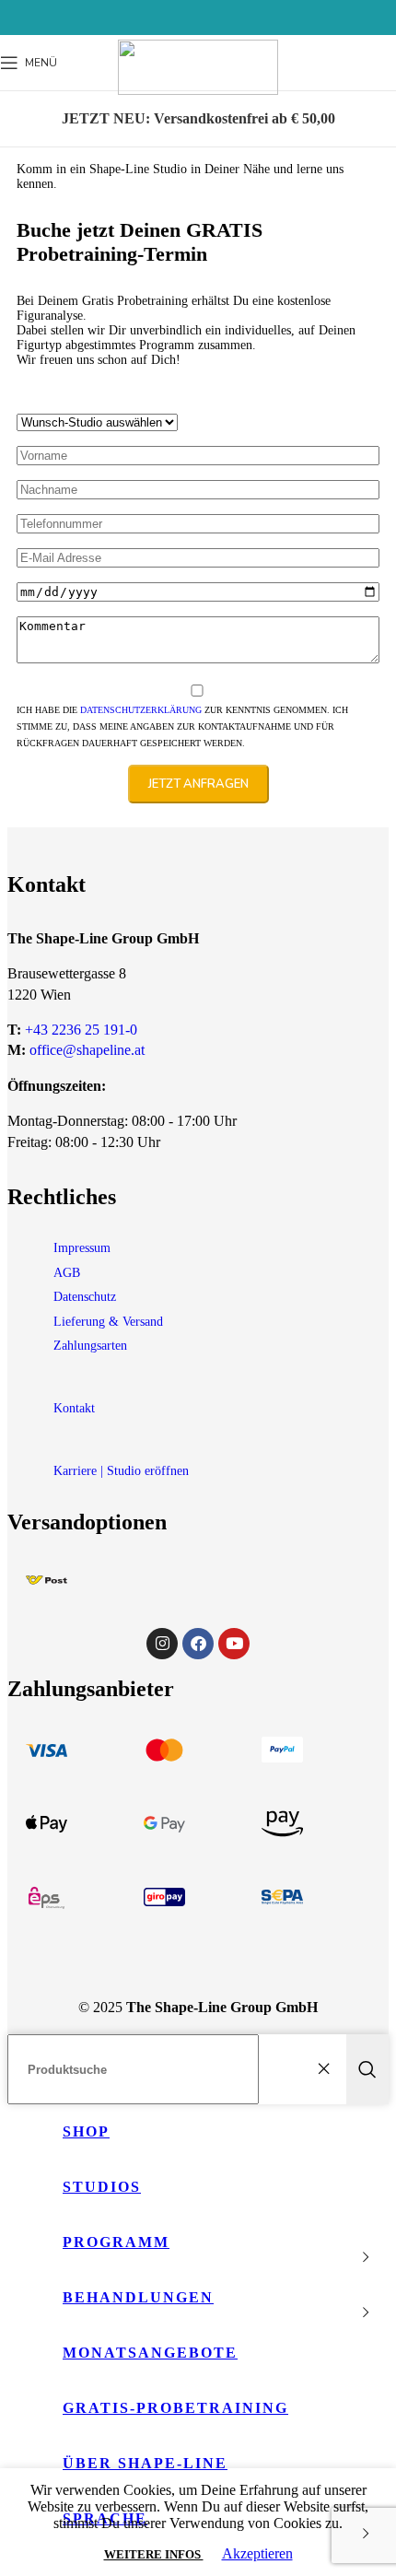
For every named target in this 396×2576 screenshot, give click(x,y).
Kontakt (74, 1408)
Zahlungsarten (90, 1346)
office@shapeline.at (87, 1050)
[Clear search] (328, 2069)
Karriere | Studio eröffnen (121, 1471)
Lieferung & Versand (108, 1322)
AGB (67, 1273)
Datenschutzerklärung (141, 710)
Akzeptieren (257, 2553)
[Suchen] (367, 2069)
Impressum (82, 1248)
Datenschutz (85, 1297)
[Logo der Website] (198, 90)
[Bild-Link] (47, 1580)
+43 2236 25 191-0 (81, 1030)
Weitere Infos (154, 2554)
